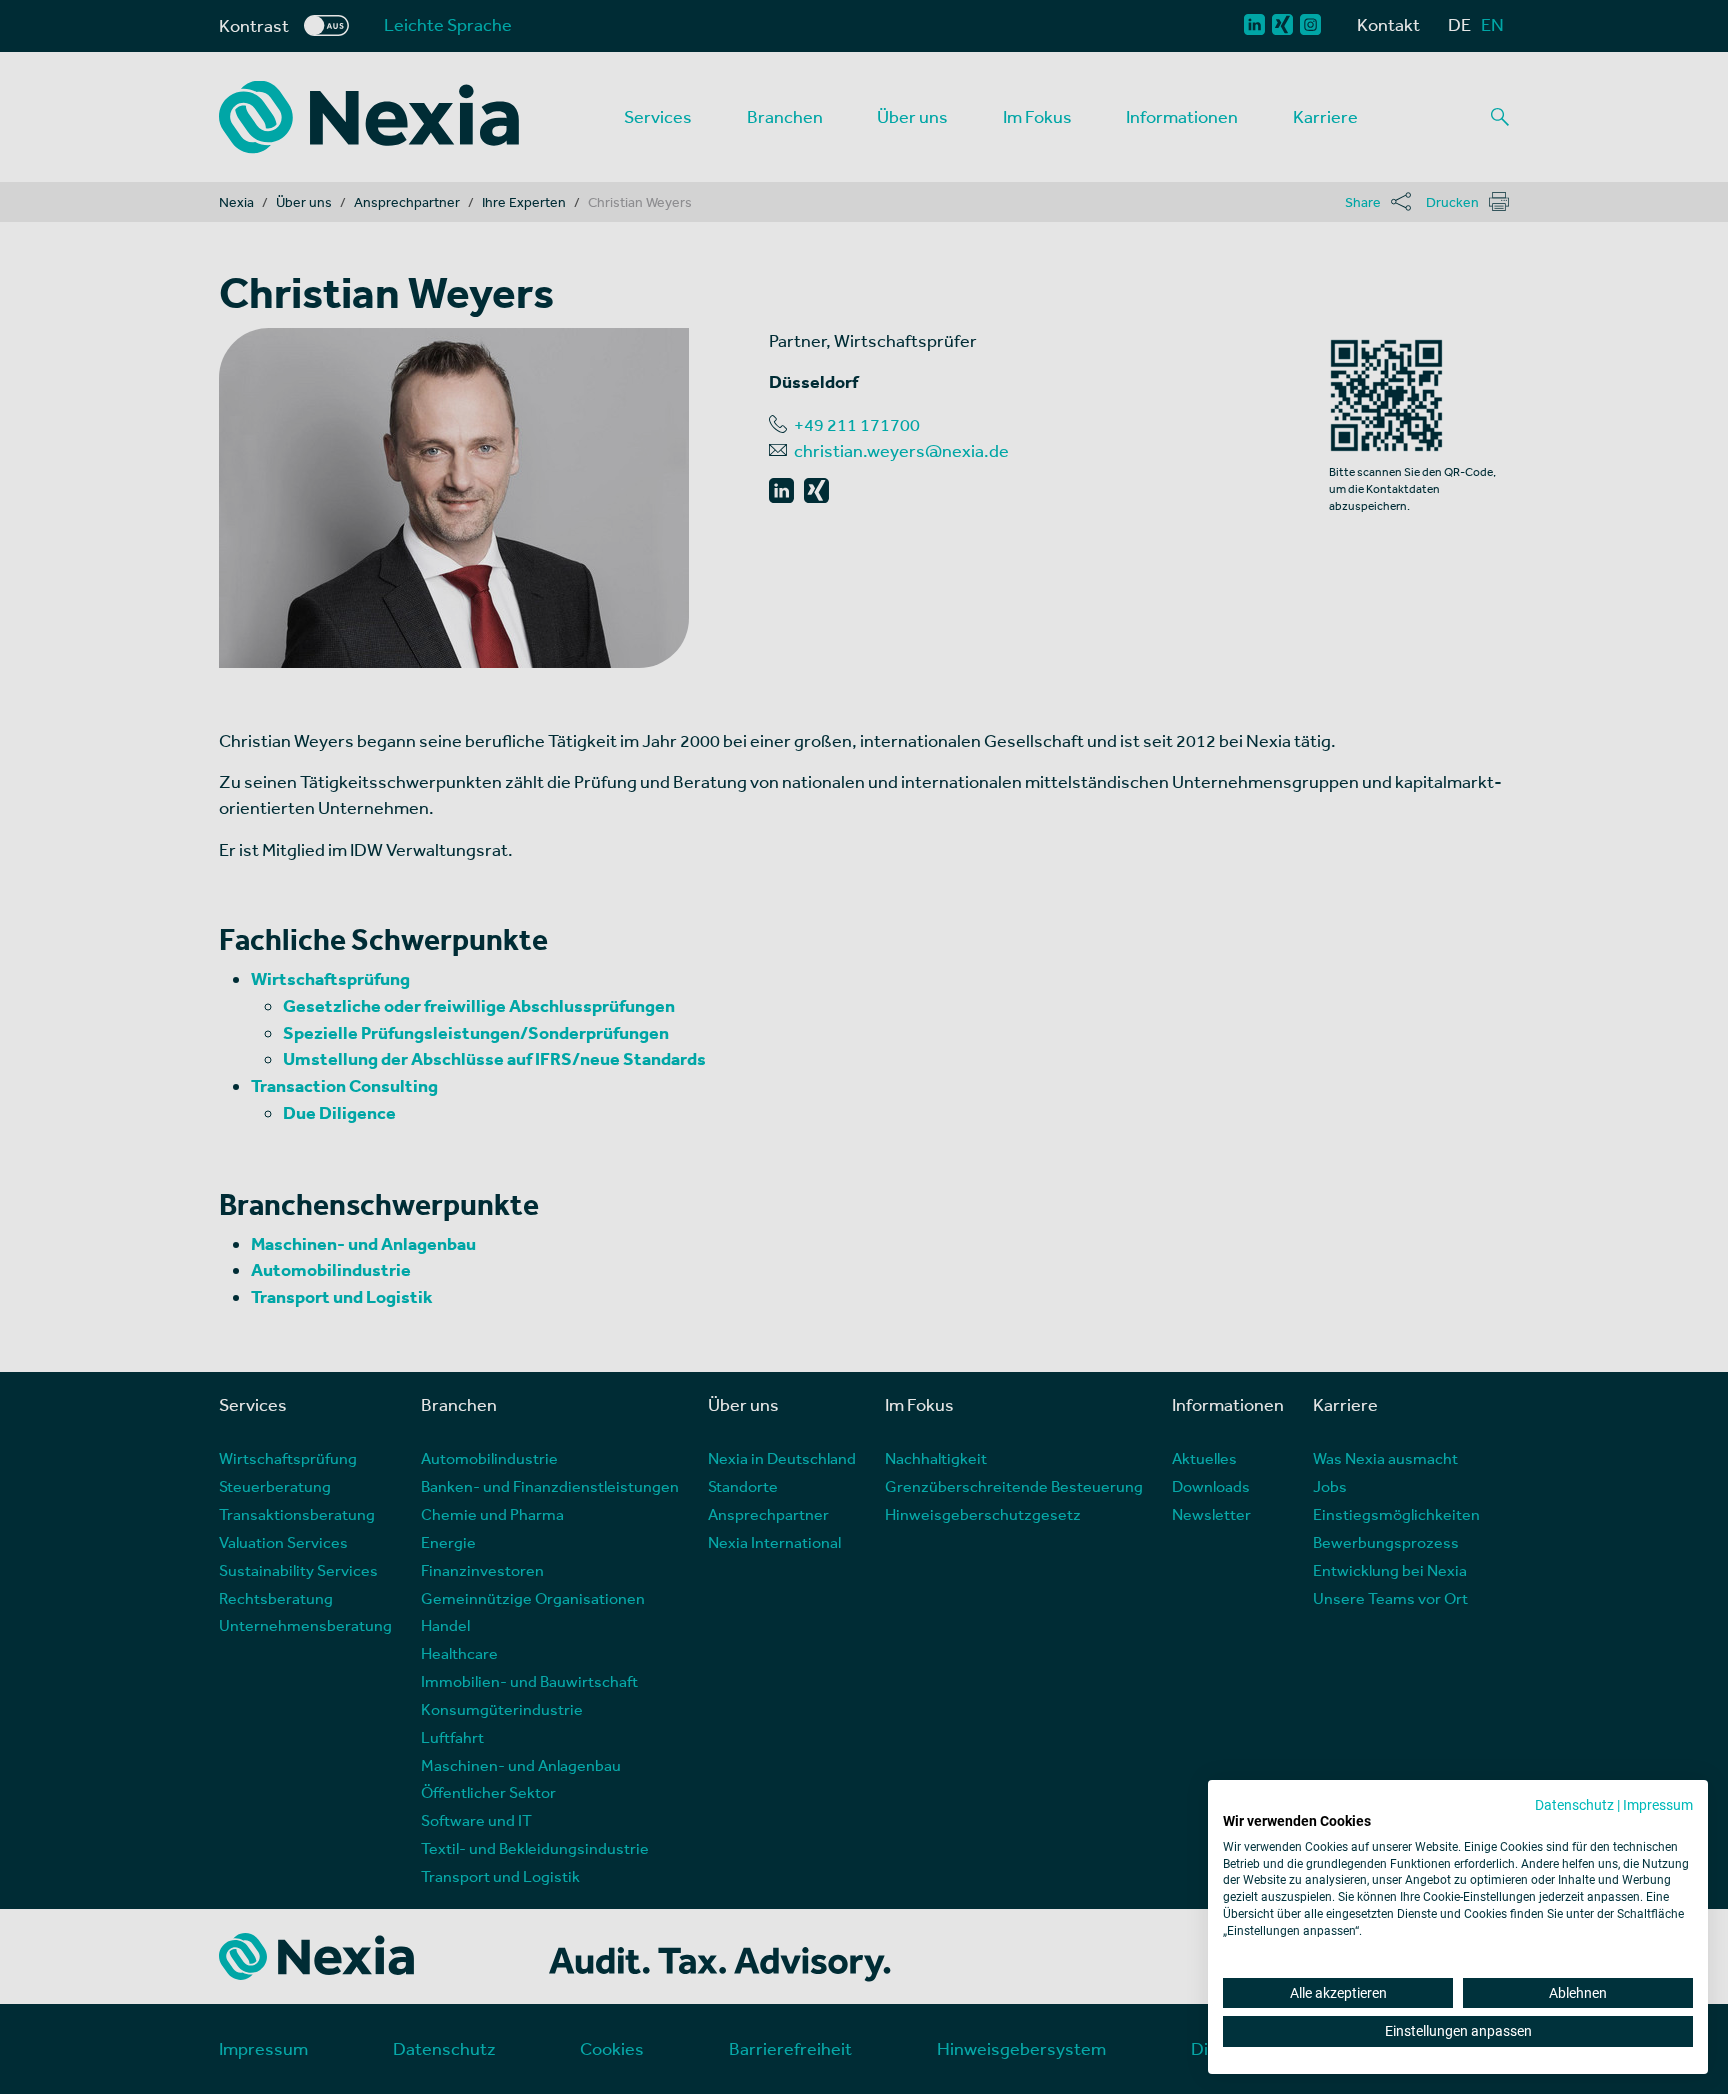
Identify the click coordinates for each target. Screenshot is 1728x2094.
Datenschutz (1574, 1805)
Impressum (1658, 1805)
